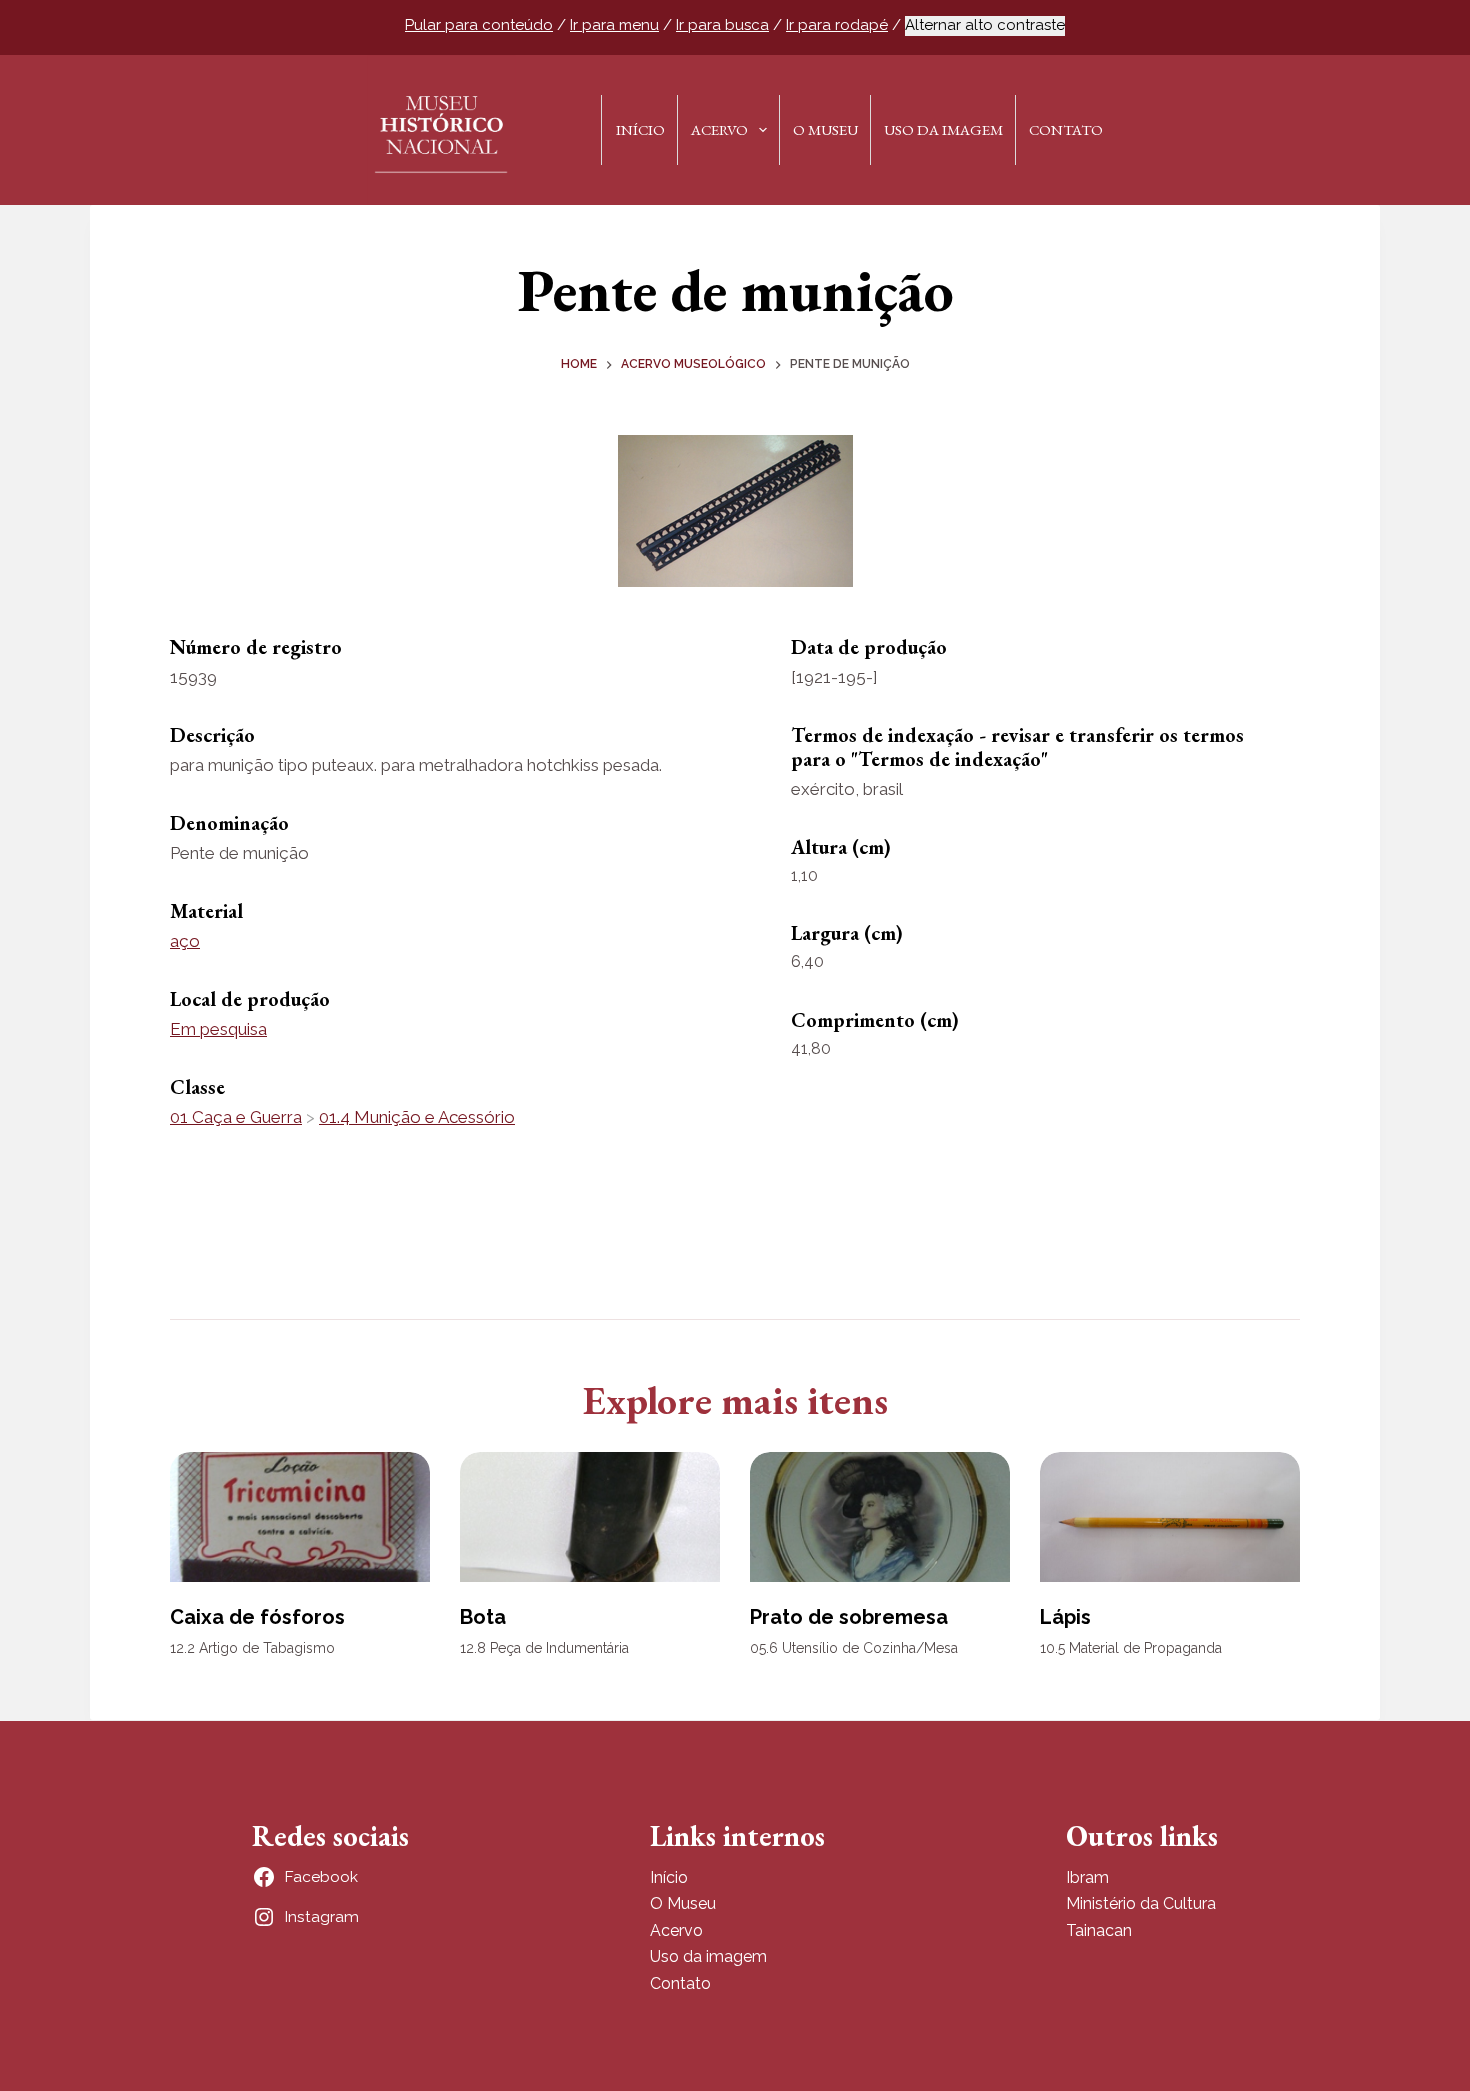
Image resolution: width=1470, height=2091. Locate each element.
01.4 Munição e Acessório (417, 1117)
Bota (483, 1617)
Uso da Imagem (943, 129)
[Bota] (590, 1517)
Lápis (1065, 1617)
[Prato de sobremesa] (880, 1517)
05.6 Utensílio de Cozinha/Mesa (854, 1648)
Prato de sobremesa (849, 1617)
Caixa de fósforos (257, 1617)
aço (185, 941)
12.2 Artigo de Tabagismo (252, 1648)
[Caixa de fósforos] (300, 1517)
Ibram (1087, 1877)
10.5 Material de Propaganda (1131, 1648)
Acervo (719, 129)
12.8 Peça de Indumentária (544, 1648)
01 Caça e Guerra (236, 1117)
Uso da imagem (708, 1956)
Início (640, 129)
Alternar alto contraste (985, 25)
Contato (1066, 129)
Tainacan (1099, 1930)
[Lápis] (1170, 1517)
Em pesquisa (218, 1029)
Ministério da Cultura (1141, 1903)
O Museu (825, 129)
